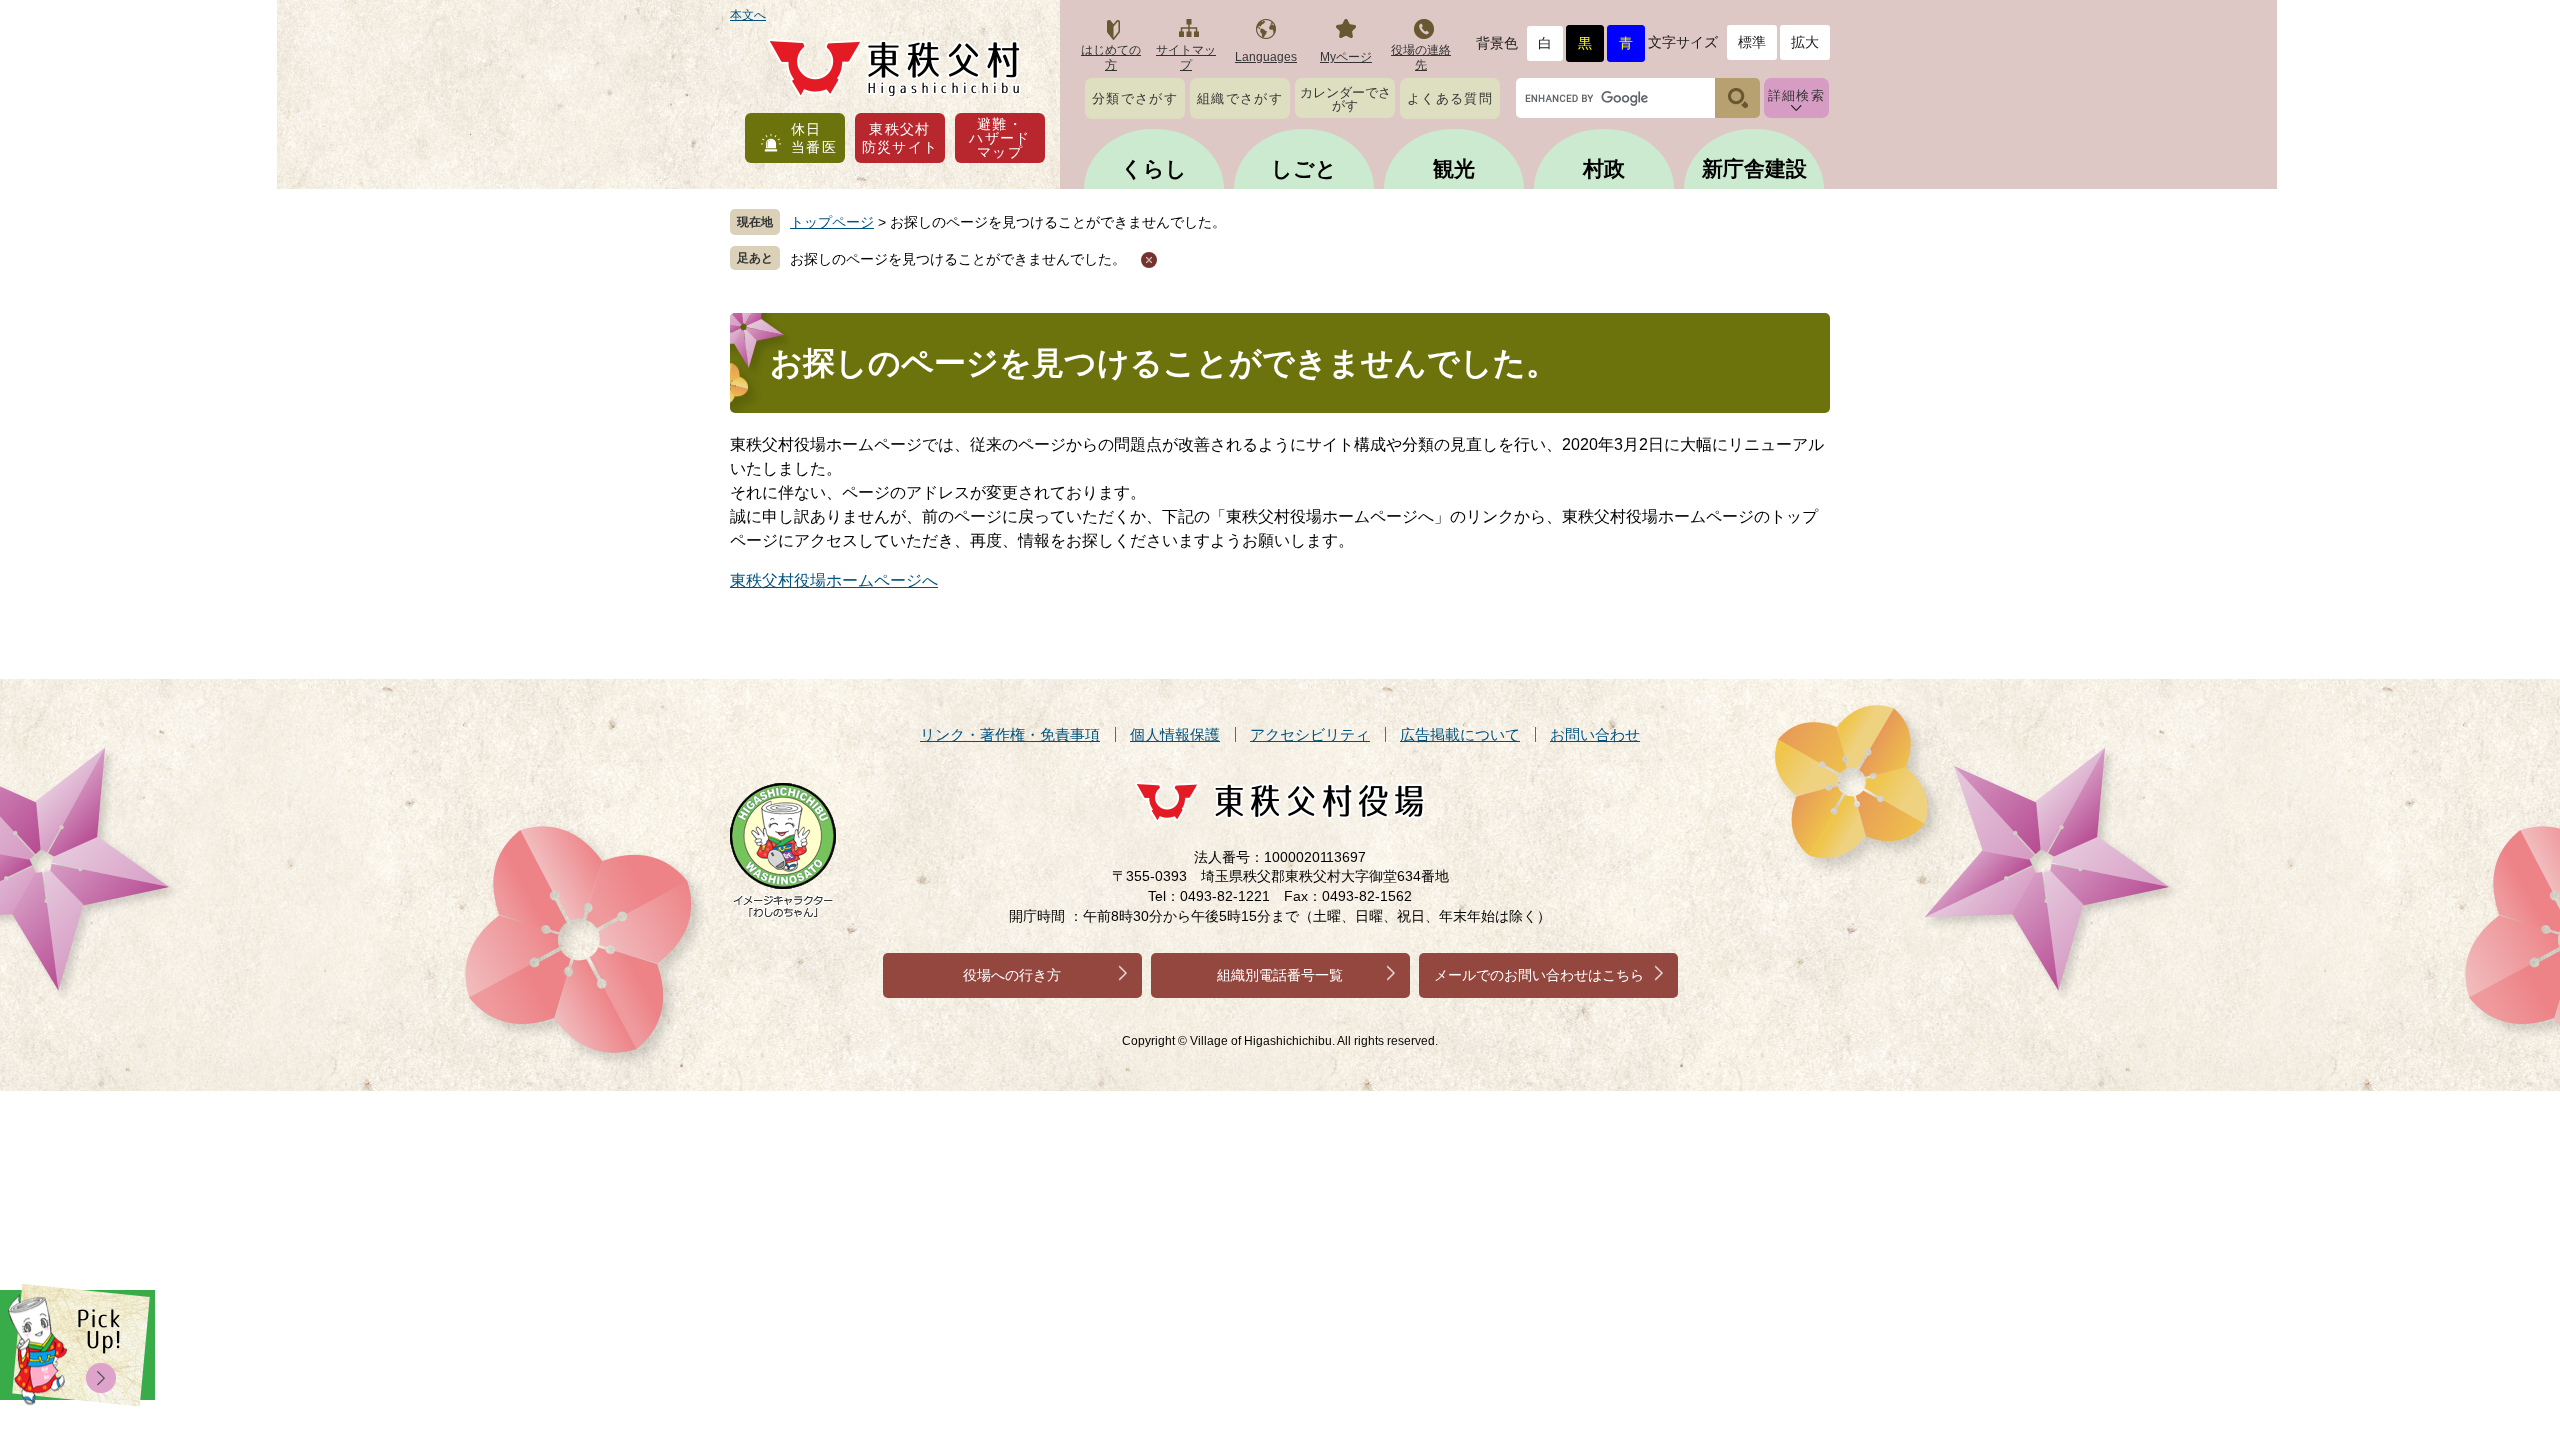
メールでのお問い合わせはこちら (1539, 975)
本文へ (748, 15)
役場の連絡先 (1421, 57)
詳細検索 (1796, 95)
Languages (1266, 57)
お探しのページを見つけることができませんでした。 (958, 259)
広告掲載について (1460, 734)
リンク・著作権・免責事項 (1010, 734)
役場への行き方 (1012, 975)
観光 (1454, 168)
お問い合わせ (1595, 734)
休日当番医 (814, 138)
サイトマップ (1186, 57)
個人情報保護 (1175, 734)
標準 (1752, 42)
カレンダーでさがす (1345, 99)
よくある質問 (1450, 98)
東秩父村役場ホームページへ (834, 580)
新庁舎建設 (1754, 168)
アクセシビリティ (1310, 734)
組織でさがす (1240, 98)
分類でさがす (1135, 98)
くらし (1154, 168)
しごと (1304, 168)
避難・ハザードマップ (1000, 138)
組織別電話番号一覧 (1280, 975)
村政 (1604, 168)
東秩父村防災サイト (900, 138)
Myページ (1346, 57)
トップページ (832, 222)
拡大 (1805, 42)
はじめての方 (1111, 57)
